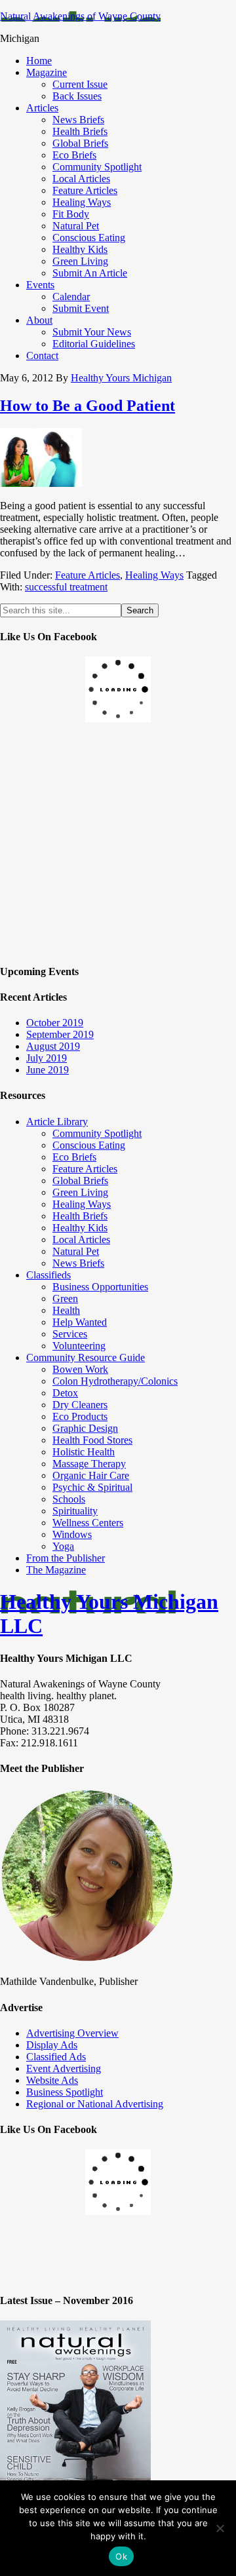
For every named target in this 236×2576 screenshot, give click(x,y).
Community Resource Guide (86, 1357)
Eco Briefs (74, 1157)
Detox (65, 1393)
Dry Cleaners (80, 1405)
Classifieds (49, 1275)
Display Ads (52, 2045)
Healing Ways (154, 575)
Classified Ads (56, 2057)
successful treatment (66, 587)
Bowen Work (80, 1369)
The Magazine (56, 1570)
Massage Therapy (89, 1464)
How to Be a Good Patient (88, 406)
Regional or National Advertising (95, 2104)
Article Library (57, 1122)
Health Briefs (80, 1216)
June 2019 (48, 1070)
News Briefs (78, 1263)
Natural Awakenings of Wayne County (80, 16)
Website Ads (52, 2080)
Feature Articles (88, 575)
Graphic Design (85, 1428)
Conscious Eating (89, 1145)
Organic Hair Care (91, 1475)
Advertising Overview (72, 2033)
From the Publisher (66, 1558)
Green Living (80, 1192)
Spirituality (75, 1511)
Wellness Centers (88, 1523)
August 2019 (53, 1046)
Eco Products (80, 1416)
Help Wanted (80, 1322)
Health (66, 1310)
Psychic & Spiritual (92, 1487)
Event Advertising (64, 2068)
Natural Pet (76, 1251)
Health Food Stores (92, 1440)
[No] (220, 2528)
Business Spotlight (65, 2092)
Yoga (63, 1546)
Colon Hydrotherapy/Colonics (115, 1381)
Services (70, 1334)
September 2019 (60, 1034)
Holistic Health (84, 1452)
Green (65, 1298)
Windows (72, 1534)
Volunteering (79, 1346)
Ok (121, 2556)
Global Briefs (80, 1181)
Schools (69, 1499)
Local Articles (81, 1240)
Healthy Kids (80, 1228)
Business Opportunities (100, 1287)
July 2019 (47, 1058)
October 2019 (55, 1023)
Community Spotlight (97, 1133)
